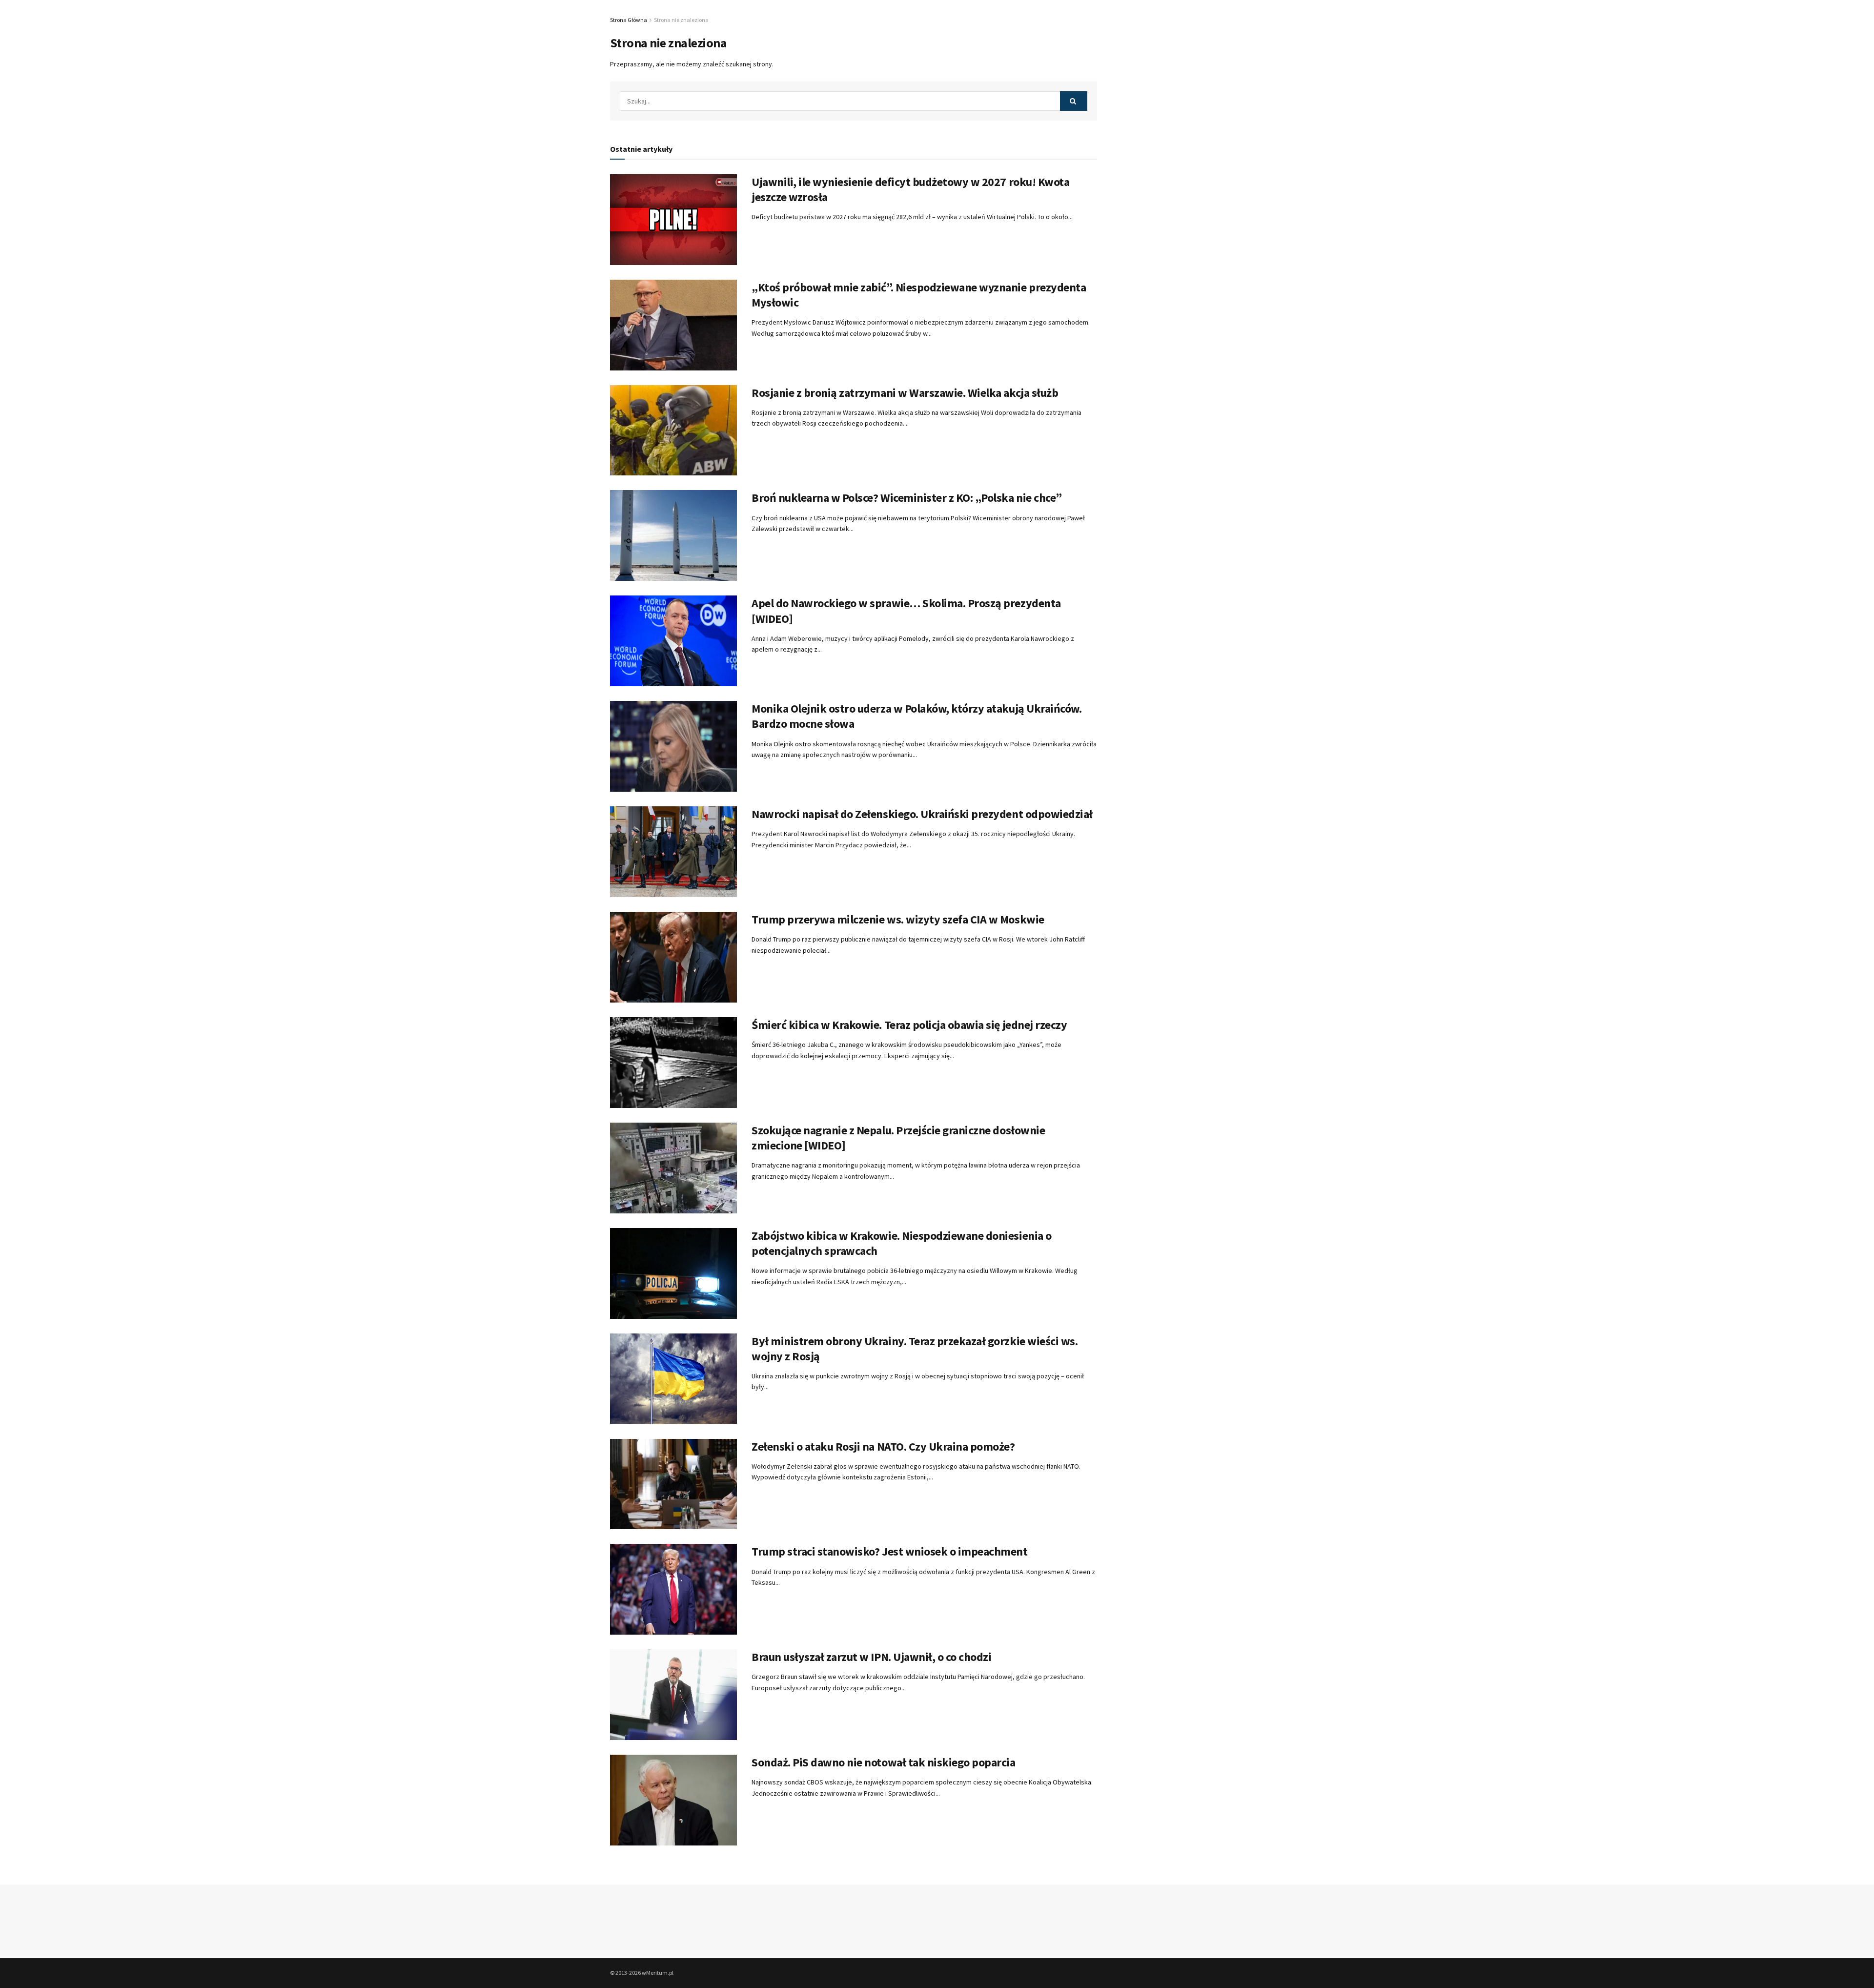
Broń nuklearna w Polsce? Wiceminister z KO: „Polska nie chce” (907, 498)
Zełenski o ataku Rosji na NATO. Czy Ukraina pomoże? (883, 1446)
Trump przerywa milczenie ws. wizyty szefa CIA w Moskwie (898, 919)
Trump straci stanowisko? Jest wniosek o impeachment (890, 1551)
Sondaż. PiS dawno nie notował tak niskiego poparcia (884, 1762)
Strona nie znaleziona (681, 20)
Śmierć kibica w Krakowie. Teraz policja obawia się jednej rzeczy (909, 1025)
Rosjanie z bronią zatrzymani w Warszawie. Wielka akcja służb (905, 393)
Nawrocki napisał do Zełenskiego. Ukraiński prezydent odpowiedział (922, 814)
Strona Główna (629, 20)
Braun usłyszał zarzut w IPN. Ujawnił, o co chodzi (871, 1657)
